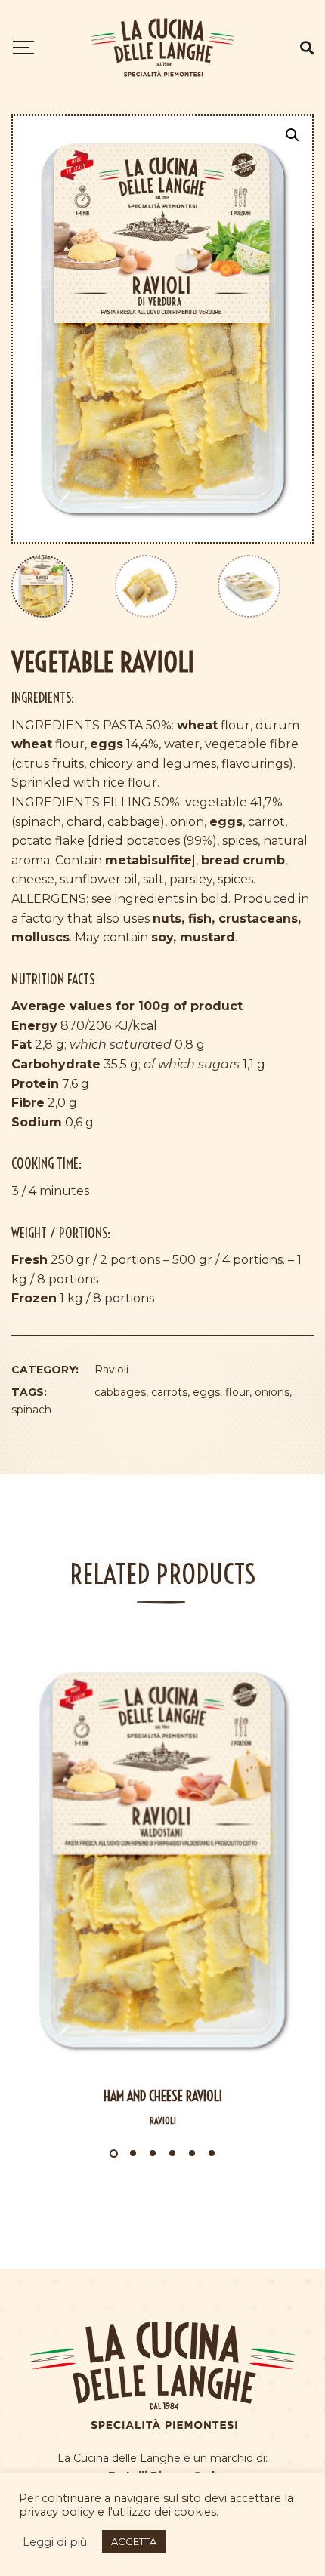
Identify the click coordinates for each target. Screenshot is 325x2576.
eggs (206, 1392)
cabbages (120, 1392)
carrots (169, 1392)
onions (272, 1392)
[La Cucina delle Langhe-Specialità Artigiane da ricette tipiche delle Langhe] (162, 48)
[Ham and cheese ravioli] (162, 1860)
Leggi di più (55, 2542)
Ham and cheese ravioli (163, 2096)
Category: (45, 1370)
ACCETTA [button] (134, 2541)
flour (237, 1392)
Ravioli (111, 1370)
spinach (31, 1410)
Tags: (29, 1392)
